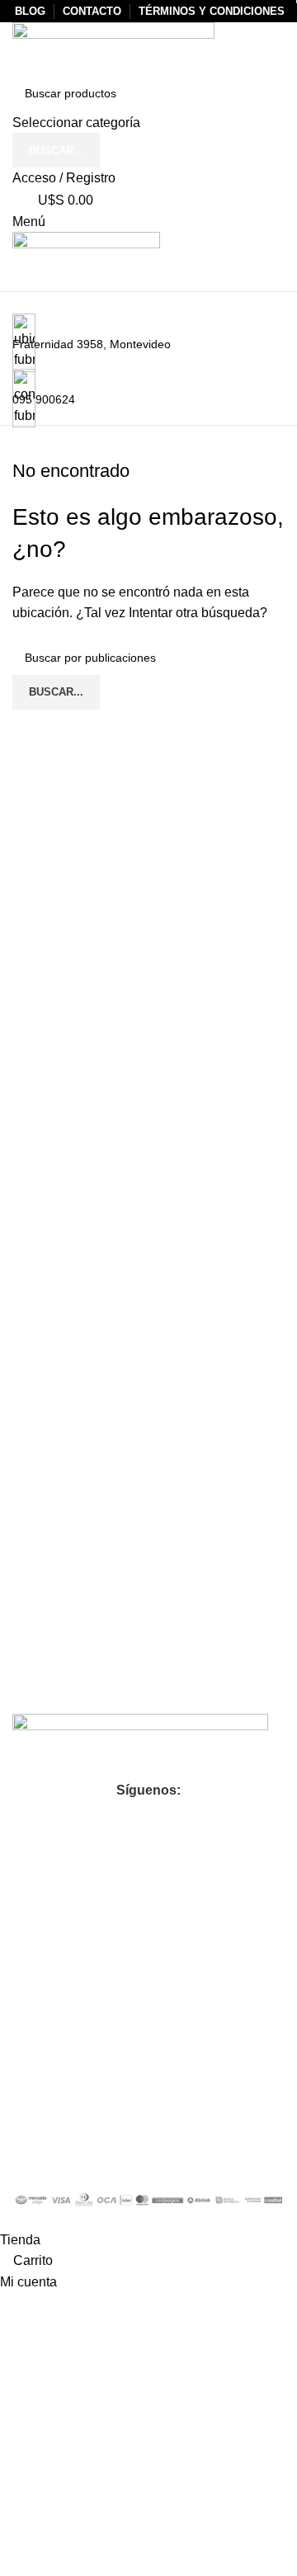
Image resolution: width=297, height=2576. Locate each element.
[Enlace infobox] (148, 1115)
